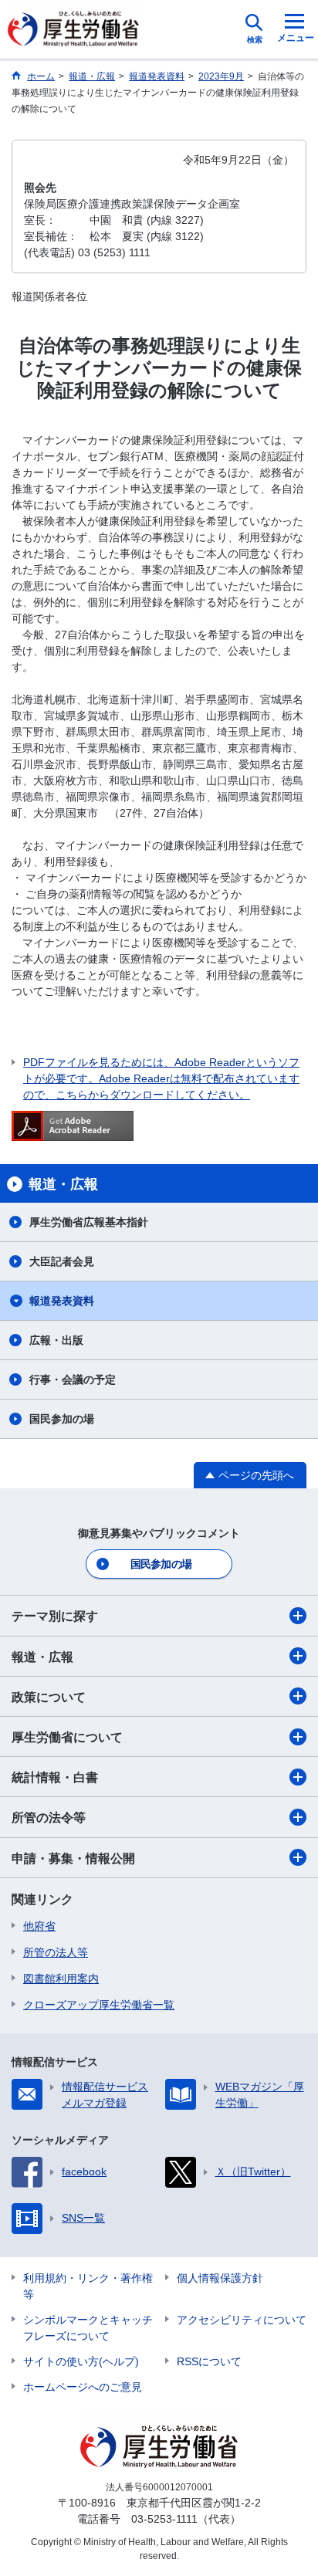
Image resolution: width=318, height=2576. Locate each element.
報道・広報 (42, 1657)
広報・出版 (56, 1340)
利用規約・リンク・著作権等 (88, 2286)
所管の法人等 (56, 1952)
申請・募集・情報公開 (73, 1858)
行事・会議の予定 (73, 1379)
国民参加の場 (62, 1419)
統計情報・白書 (55, 1777)
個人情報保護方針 (220, 2278)
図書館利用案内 (61, 1979)
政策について (49, 1697)
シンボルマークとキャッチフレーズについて (88, 2328)
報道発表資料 (62, 1301)
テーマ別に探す (55, 1616)
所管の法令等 (49, 1818)
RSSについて (209, 2361)
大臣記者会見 (62, 1261)
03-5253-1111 (164, 2519)
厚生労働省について (67, 1737)
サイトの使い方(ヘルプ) (81, 2361)
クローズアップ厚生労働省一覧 (99, 2005)
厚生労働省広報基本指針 (89, 1222)
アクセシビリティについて (242, 2320)
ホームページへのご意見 (83, 2387)
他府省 (39, 1926)
